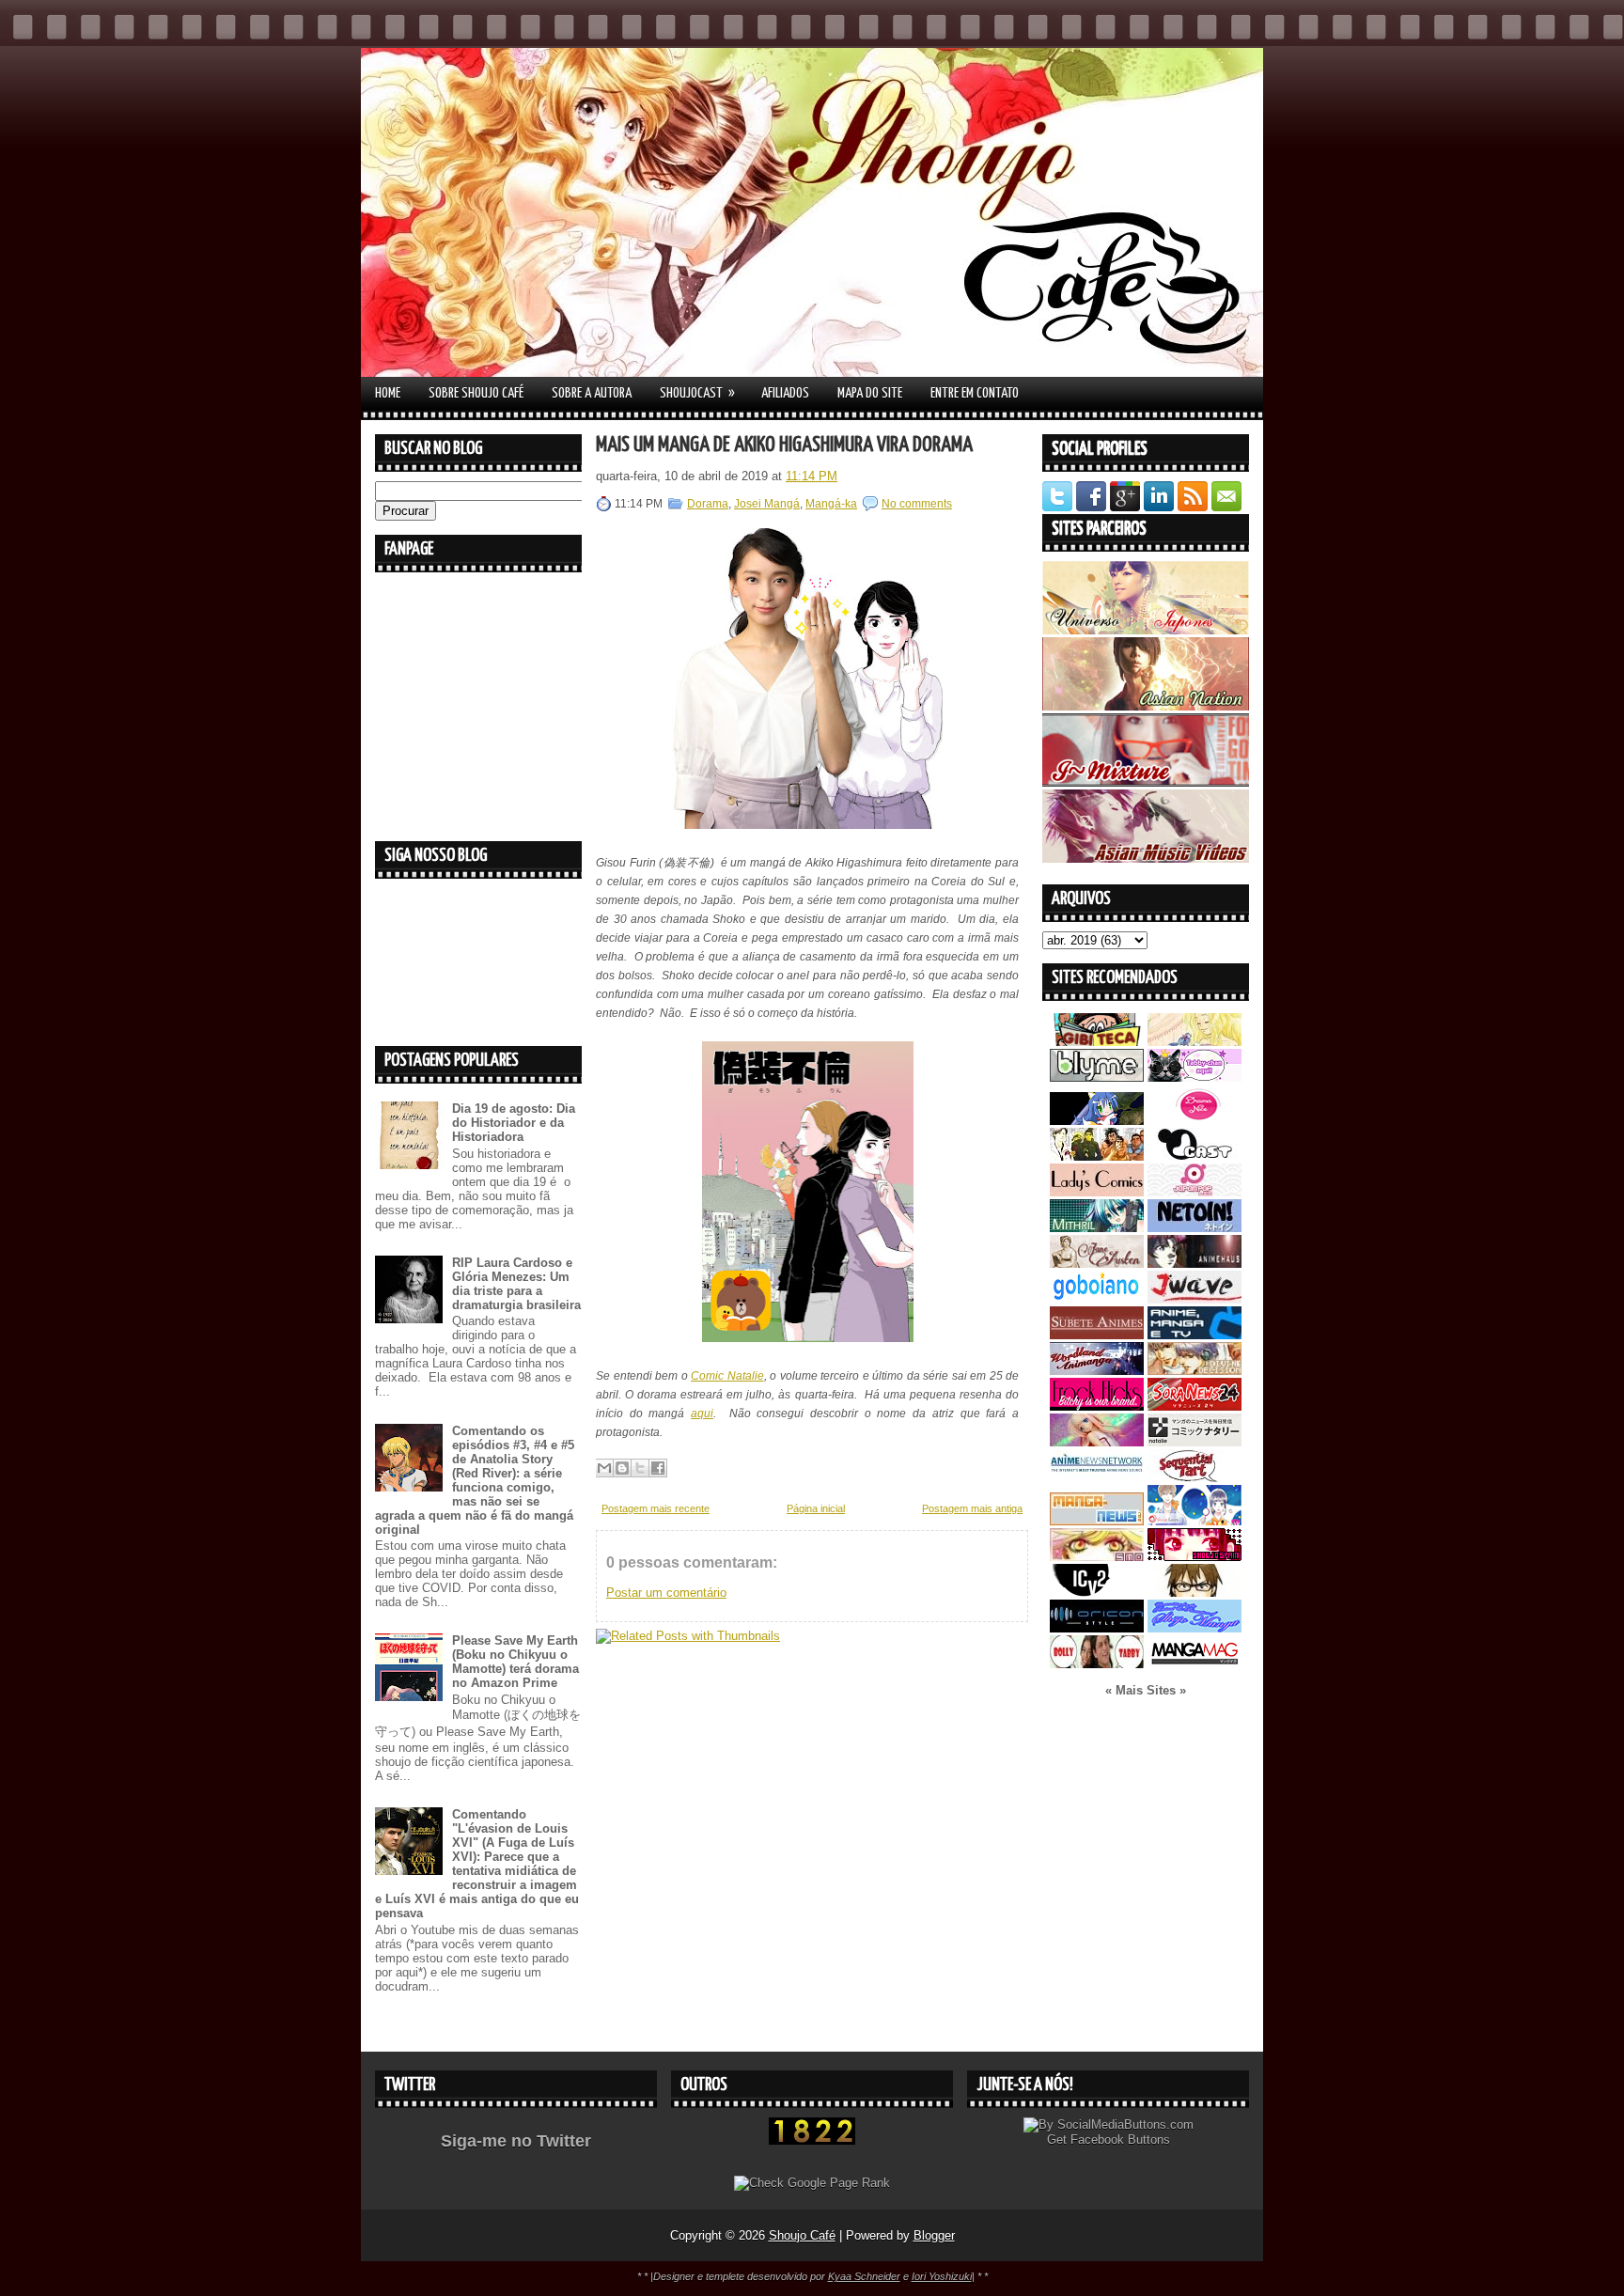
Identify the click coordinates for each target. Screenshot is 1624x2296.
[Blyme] (1097, 1078)
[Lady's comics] (1097, 1192)
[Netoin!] (1195, 1228)
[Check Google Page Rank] (812, 2183)
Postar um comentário (666, 1593)
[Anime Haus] (1195, 1264)
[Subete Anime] (1097, 1335)
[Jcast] (1195, 1156)
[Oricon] (1097, 1628)
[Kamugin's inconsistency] (1097, 1442)
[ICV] (1097, 1593)
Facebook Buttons (1120, 2140)
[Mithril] (1097, 1228)
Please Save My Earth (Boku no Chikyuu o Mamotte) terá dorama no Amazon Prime (515, 1662)
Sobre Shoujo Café (476, 393)
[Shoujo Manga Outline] (1097, 1557)
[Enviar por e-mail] (604, 1468)
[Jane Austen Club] (1097, 1264)
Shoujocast (697, 393)
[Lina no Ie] (1195, 1042)
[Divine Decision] (1195, 1371)
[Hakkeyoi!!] (1195, 1593)
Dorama (708, 504)
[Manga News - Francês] (1097, 1521)
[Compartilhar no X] (640, 1468)
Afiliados (785, 393)
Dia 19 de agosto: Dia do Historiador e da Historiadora (514, 1123)
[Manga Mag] (1195, 1664)
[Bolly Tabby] (1097, 1664)
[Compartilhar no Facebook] (658, 1468)
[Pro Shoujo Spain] (1195, 1557)
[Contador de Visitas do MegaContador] (812, 2140)
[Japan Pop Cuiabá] (1195, 1192)
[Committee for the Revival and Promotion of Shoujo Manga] (1195, 1628)
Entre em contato (975, 393)
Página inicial (816, 1508)
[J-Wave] (1195, 1299)
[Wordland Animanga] (1097, 1371)
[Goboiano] (1097, 1299)
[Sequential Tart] (1195, 1478)
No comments (917, 504)
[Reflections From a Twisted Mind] (1097, 1156)
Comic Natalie (727, 1376)
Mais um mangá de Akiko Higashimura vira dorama (784, 445)
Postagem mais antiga (972, 1508)
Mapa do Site (870, 393)
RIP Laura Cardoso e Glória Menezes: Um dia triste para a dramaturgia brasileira (516, 1284)
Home (388, 393)
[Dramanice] (1195, 1121)
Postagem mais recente (656, 1508)
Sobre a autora (592, 393)
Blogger (934, 2235)
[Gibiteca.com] (1097, 1042)
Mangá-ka (831, 504)
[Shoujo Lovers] (1195, 1521)
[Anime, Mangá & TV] (1195, 1335)
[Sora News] (1195, 1406)
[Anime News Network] (1097, 1478)
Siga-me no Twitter (516, 2141)
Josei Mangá (767, 504)
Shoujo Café (802, 2235)
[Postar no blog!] (622, 1468)
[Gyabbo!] (1097, 1121)
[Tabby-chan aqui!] (1195, 1078)
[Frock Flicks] (1097, 1406)
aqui (702, 1414)
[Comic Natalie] (1195, 1442)
